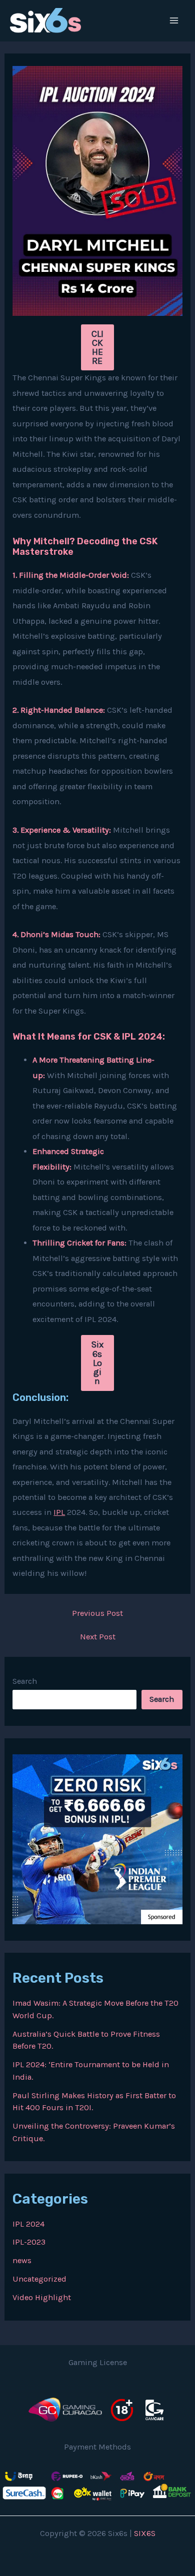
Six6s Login (97, 1363)
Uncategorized (39, 2279)
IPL (59, 1512)
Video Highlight (42, 2297)
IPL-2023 (29, 2242)
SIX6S (145, 2533)
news (22, 2260)
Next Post (98, 1637)
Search (25, 1681)
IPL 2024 (28, 2224)
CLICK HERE (97, 348)
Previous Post (97, 1613)
